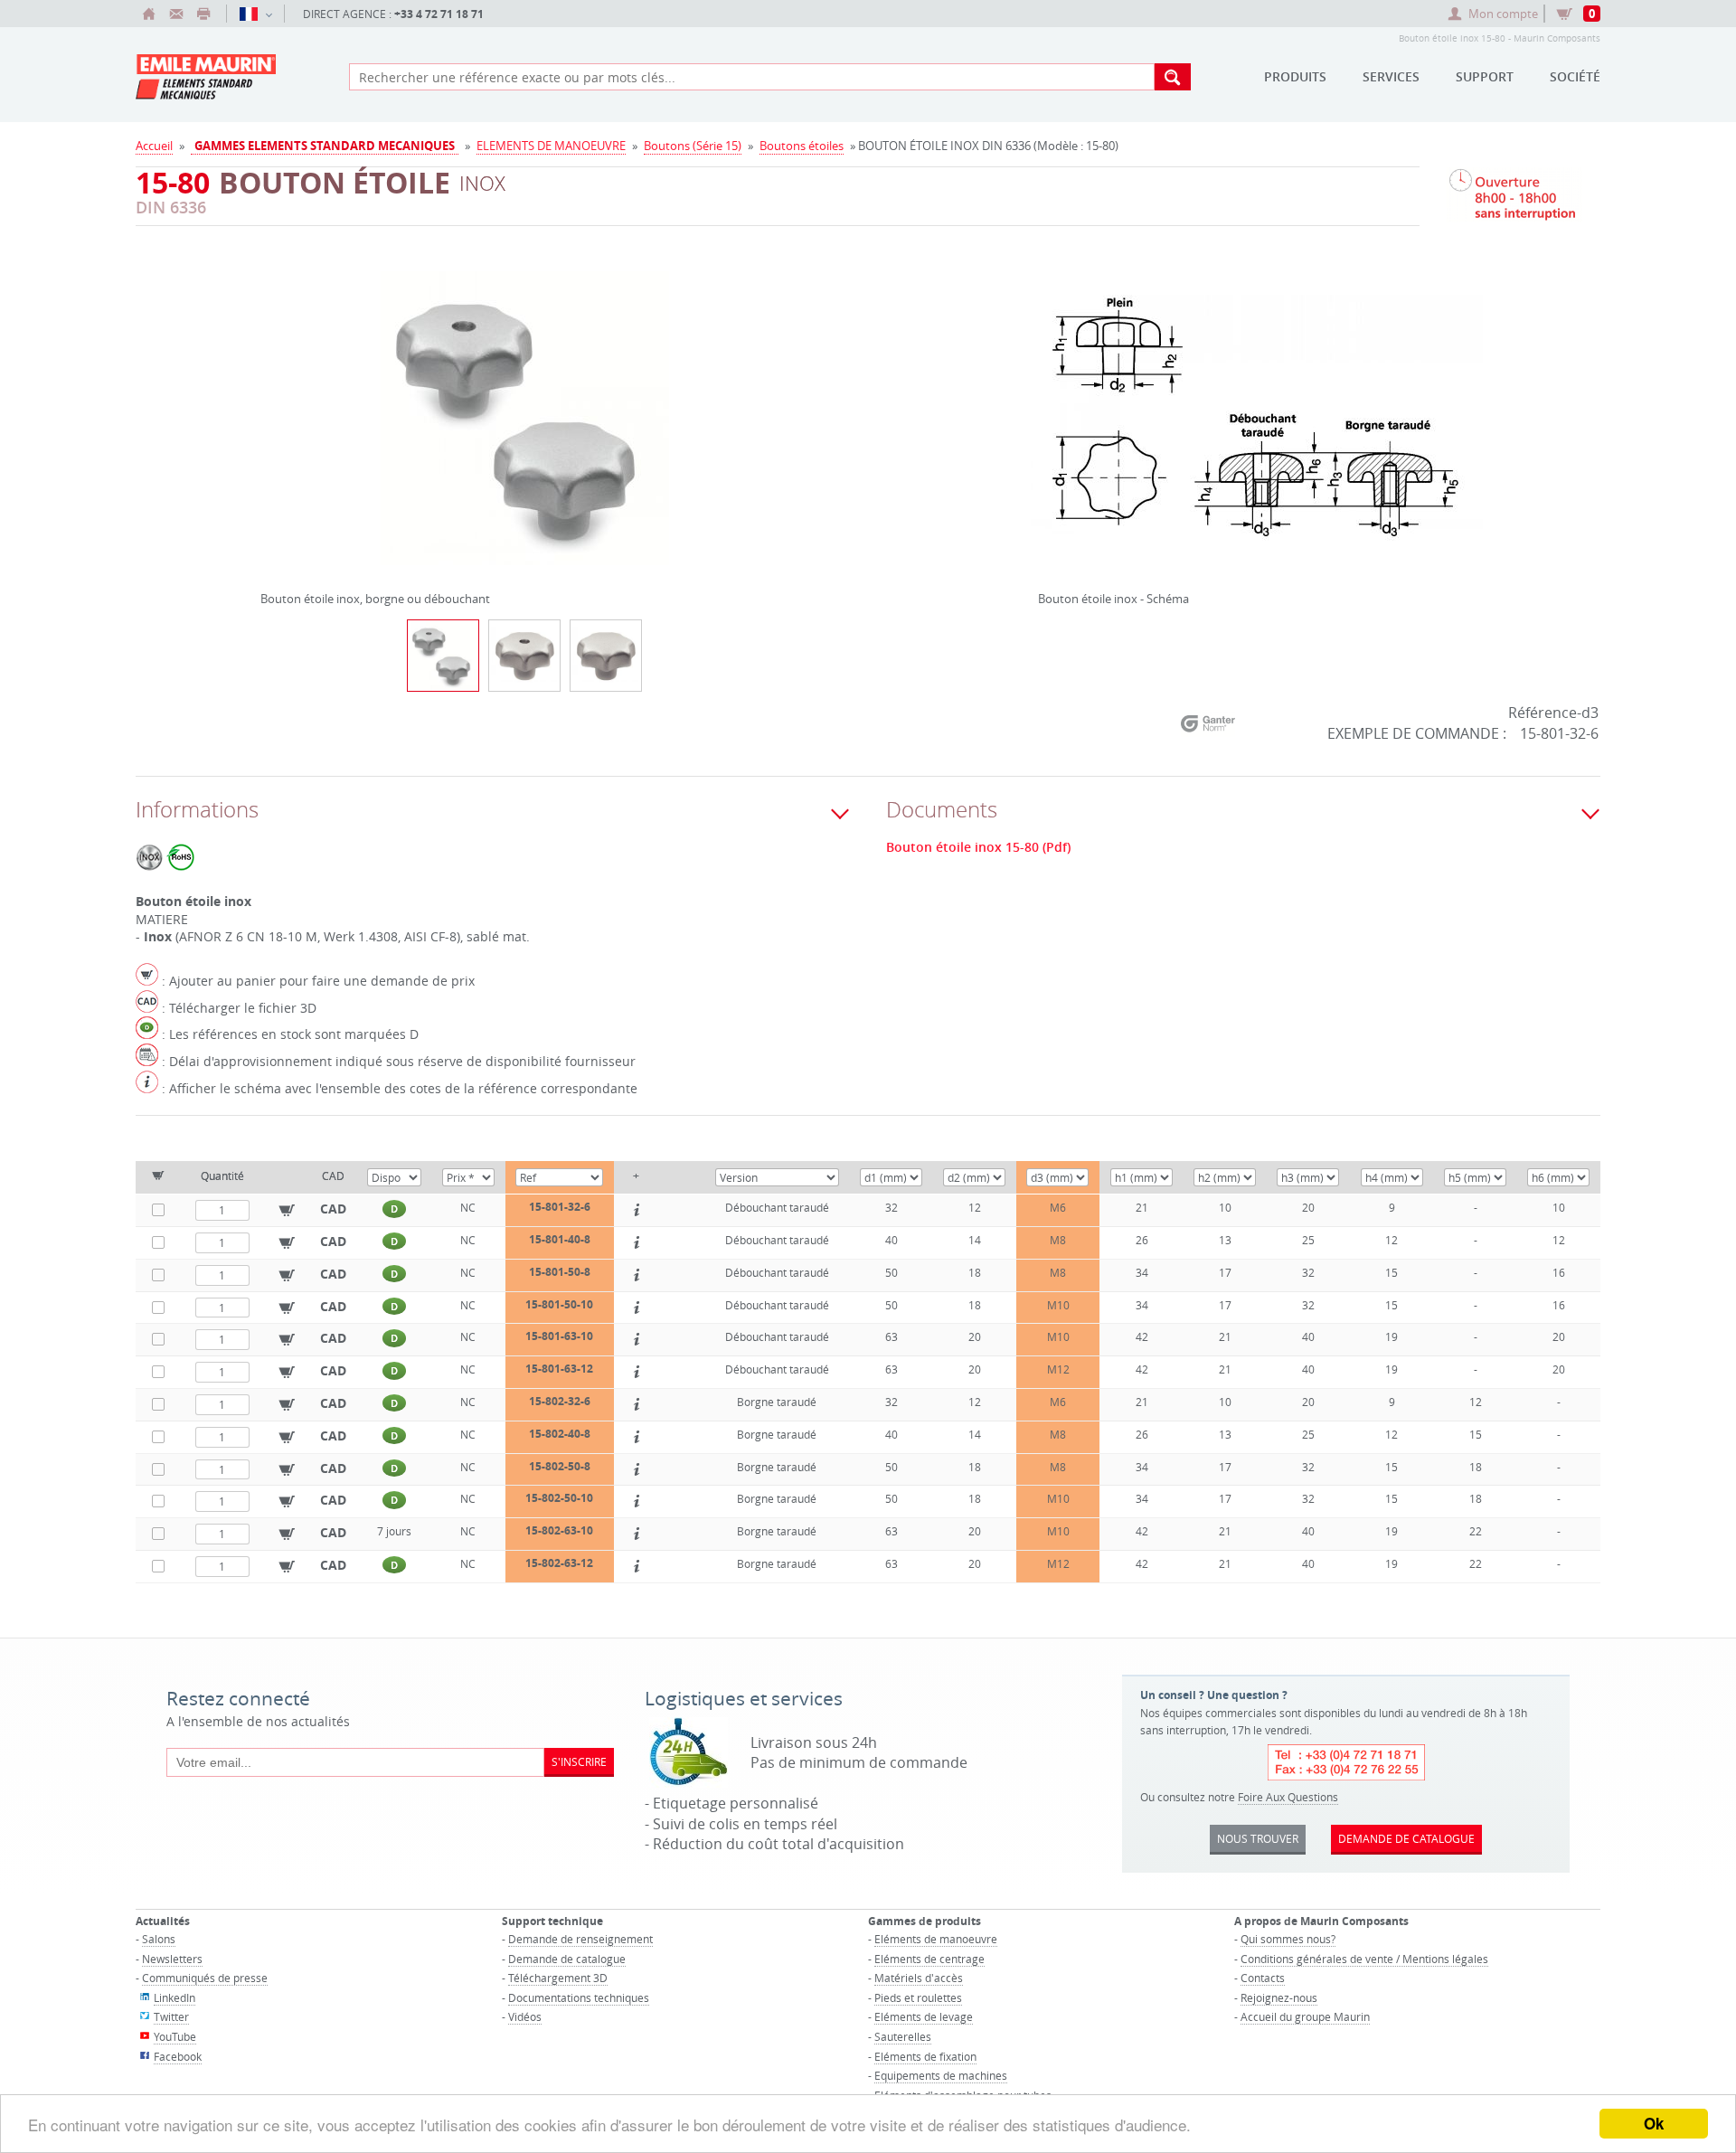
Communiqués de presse (205, 1978)
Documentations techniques (579, 1997)
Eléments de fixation (925, 2056)
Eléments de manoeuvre (936, 1939)
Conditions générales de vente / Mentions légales (1364, 1959)
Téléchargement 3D (558, 1978)
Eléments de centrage (929, 1959)
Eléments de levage (924, 2016)
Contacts (1263, 1978)
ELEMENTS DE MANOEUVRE (551, 146)
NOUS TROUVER (1258, 1838)
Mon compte (1503, 14)
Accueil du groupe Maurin (1305, 2016)
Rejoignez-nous (1279, 1997)
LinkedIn (175, 1997)
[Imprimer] (203, 14)
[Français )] (255, 14)
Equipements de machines (941, 2075)
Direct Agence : (393, 14)
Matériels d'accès (919, 1978)
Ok (1654, 2123)
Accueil (154, 146)
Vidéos (525, 2016)
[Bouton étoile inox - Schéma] (1257, 430)
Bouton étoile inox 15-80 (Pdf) (978, 847)
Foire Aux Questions (1288, 1797)
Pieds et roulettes (918, 1997)
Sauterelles (903, 2036)
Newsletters (172, 1959)
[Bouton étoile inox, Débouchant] (524, 656)
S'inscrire (579, 1761)
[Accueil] (149, 14)
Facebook (178, 2056)
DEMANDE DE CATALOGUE (1406, 1838)
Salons (159, 1939)
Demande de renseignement (580, 1939)
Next (784, 411)
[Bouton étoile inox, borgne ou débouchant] (524, 430)
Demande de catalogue (567, 1959)
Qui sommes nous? (1288, 1939)
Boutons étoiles (802, 146)
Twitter (171, 2016)
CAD (333, 1209)
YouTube (175, 2036)
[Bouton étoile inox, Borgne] (606, 656)
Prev (265, 411)
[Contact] (176, 14)
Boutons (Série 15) (693, 146)
